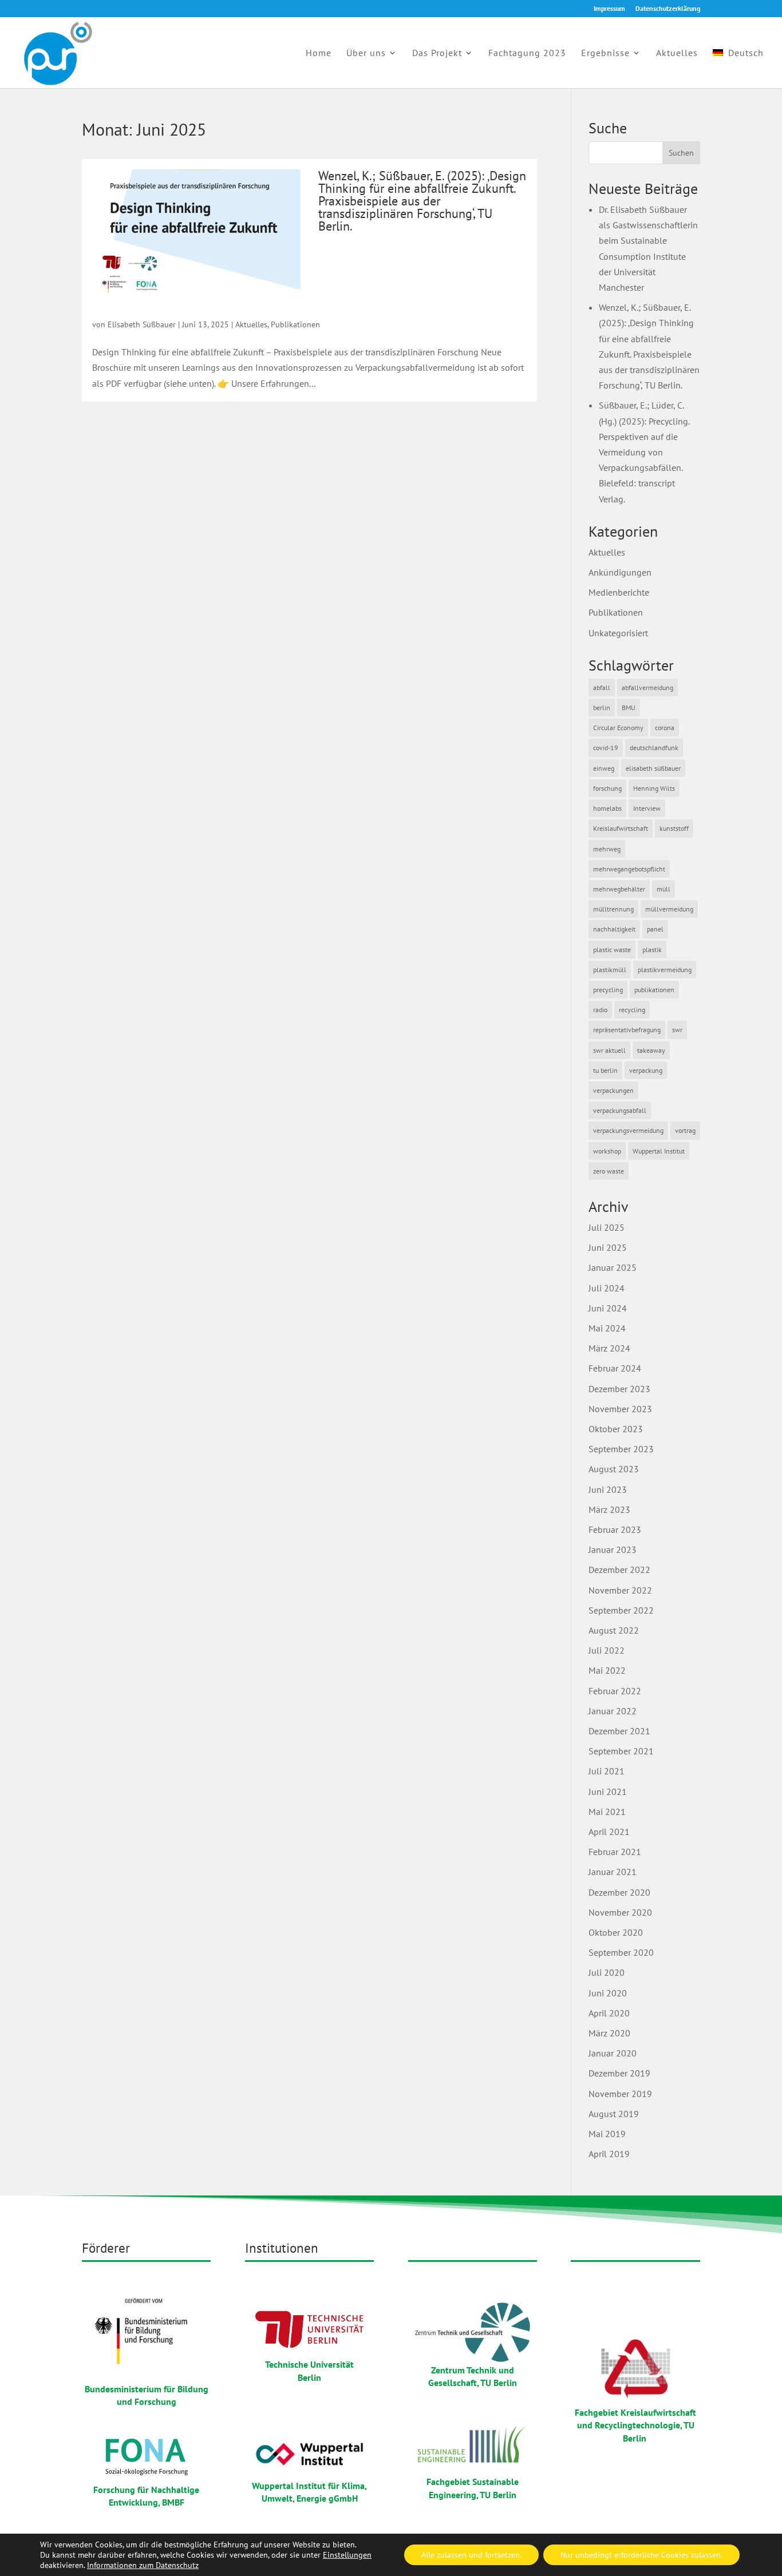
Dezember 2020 (619, 1892)
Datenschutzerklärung (668, 9)
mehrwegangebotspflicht (629, 869)
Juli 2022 (607, 1650)
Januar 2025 (613, 1267)
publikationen (654, 990)
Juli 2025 (607, 1227)
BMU (629, 708)
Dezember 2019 (619, 2073)
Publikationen (295, 324)
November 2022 (620, 1590)
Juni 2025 (608, 1247)
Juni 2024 (608, 1308)
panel (655, 929)
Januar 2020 (613, 2053)
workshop (607, 1151)
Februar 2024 (615, 1368)
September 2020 (621, 1952)
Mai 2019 (607, 2134)
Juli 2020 (607, 1972)
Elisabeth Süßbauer (142, 324)
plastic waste (612, 950)
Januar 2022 (613, 1711)
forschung (607, 788)
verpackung (646, 1070)
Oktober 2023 (616, 1429)
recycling (632, 1010)
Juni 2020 (608, 1993)
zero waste (609, 1171)
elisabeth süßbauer (653, 768)
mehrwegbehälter (619, 889)
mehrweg (607, 849)
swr (677, 1030)
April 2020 (609, 2013)
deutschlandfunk (654, 748)
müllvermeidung (669, 909)
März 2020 (609, 2033)
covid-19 (606, 748)
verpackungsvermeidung (628, 1130)
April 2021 (609, 1832)
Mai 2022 (607, 1670)
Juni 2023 (608, 1489)
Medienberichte (619, 592)
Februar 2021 (615, 1852)
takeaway (651, 1050)
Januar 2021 (613, 1872)
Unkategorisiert (618, 633)
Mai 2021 (607, 1812)
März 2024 (609, 1348)
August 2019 (614, 2114)
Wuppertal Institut (659, 1151)
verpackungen (613, 1090)
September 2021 (621, 1751)
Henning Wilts (654, 788)
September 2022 (621, 1610)
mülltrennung (613, 909)
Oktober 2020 (616, 1932)
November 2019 (620, 2094)
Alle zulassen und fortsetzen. (471, 2555)
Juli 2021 (607, 1771)
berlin (602, 708)
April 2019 (609, 2154)
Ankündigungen (620, 572)
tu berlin (605, 1070)
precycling (608, 990)
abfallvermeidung (647, 687)
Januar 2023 (613, 1549)
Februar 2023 (615, 1529)
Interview (647, 808)
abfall (602, 687)
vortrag (685, 1130)
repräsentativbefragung (627, 1030)
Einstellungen (347, 2555)
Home (319, 53)
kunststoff (674, 828)
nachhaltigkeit (614, 929)
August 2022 (614, 1630)
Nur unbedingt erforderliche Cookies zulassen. (641, 2555)
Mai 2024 (607, 1328)
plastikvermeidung (665, 970)
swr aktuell (609, 1050)
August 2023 (614, 1469)
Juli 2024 (607, 1288)
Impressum (609, 9)
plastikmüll (610, 970)
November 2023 (620, 1409)
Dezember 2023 (619, 1389)
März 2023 (609, 1509)
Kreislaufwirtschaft (621, 828)
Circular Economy (618, 728)
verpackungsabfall (620, 1110)
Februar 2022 (615, 1691)
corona (665, 728)
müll (663, 889)
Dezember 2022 (619, 1570)
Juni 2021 (608, 1792)
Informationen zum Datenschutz (143, 2565)
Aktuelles (677, 53)
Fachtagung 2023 (527, 53)
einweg (604, 768)
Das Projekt (437, 53)
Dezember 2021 (619, 1731)
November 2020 (620, 1912)
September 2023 (621, 1449)
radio (600, 1010)
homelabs (607, 808)
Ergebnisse (605, 53)
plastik (652, 950)
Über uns (366, 53)
